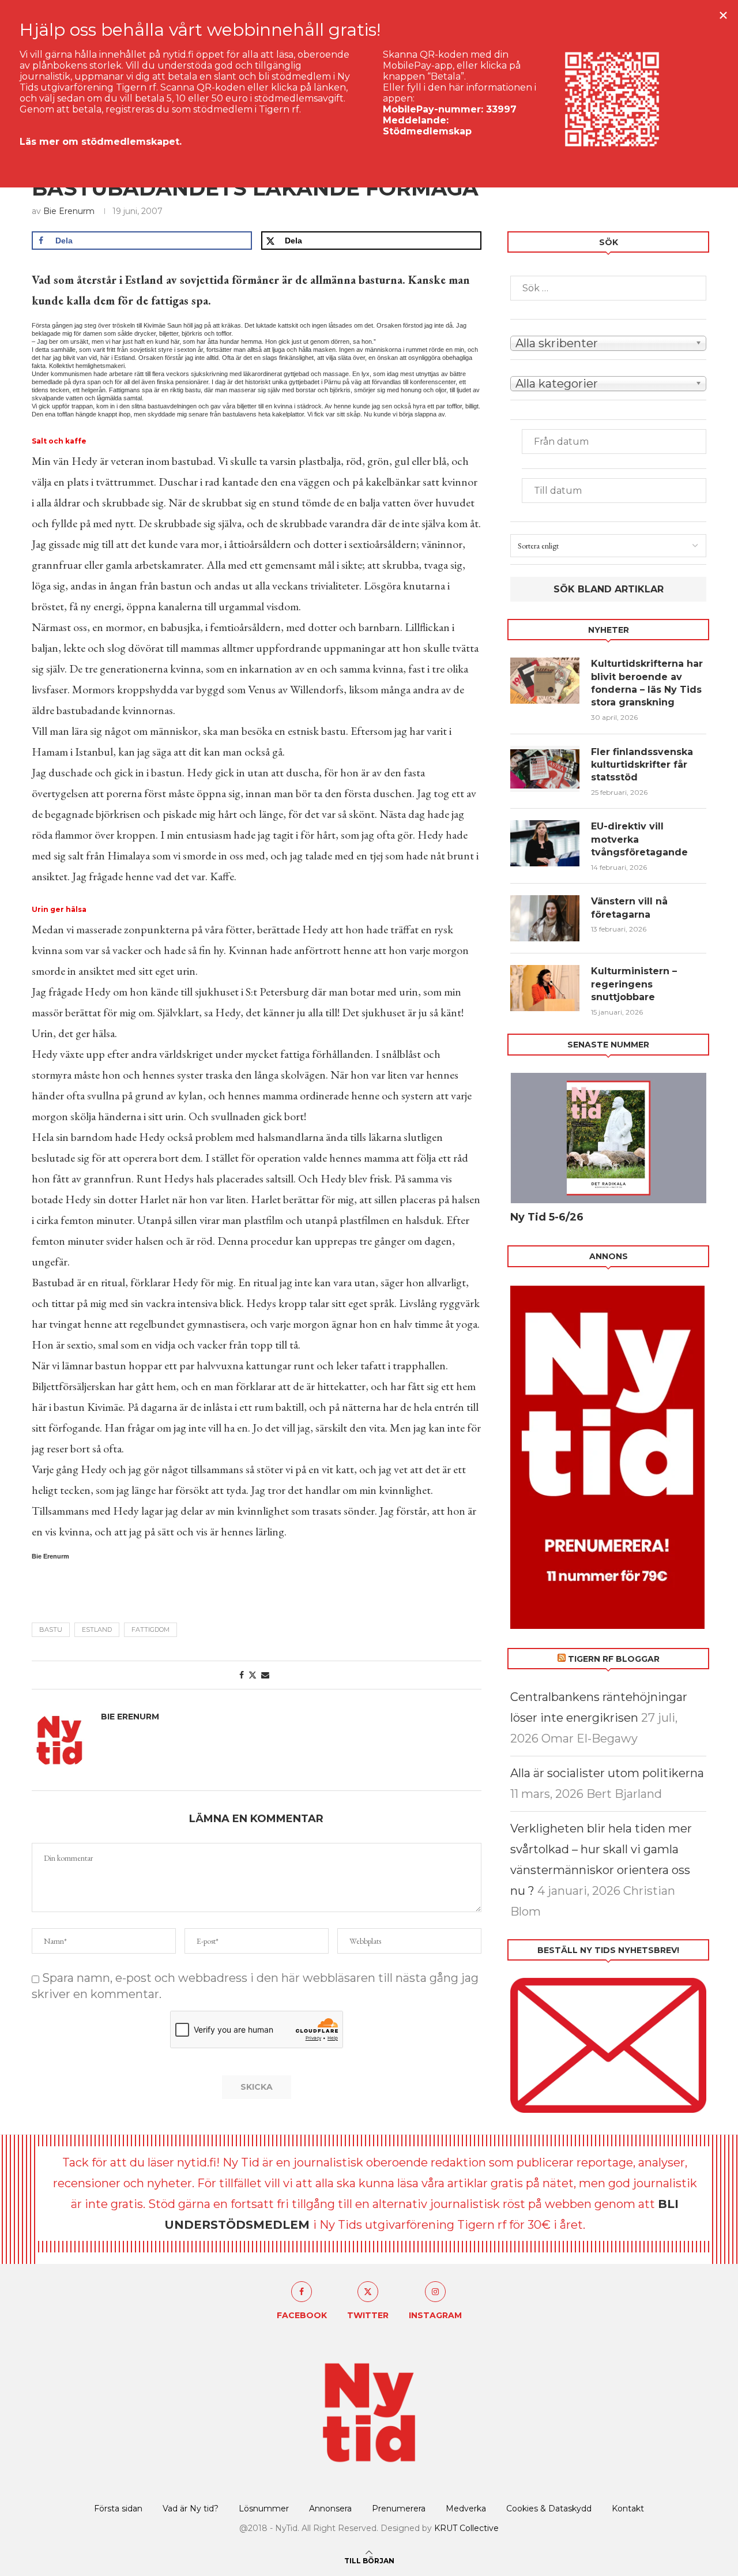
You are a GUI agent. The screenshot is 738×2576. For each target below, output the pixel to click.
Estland (97, 1629)
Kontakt (628, 2509)
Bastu (51, 1629)
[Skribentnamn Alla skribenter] (608, 342)
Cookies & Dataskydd (549, 2509)
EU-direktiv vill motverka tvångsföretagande (641, 839)
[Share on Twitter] (253, 1675)
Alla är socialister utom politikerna (607, 1773)
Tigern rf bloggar (614, 1659)
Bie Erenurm (69, 211)
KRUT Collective (466, 2528)
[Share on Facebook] (242, 1675)
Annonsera (330, 2509)
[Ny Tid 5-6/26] (608, 1138)
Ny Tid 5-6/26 (547, 1217)
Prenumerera (399, 2509)
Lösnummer (264, 2509)
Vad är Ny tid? (191, 2509)
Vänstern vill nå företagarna (629, 908)
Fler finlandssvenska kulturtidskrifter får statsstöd (642, 765)
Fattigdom (150, 1629)
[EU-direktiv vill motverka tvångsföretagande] (545, 843)
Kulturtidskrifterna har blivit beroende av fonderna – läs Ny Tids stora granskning (647, 683)
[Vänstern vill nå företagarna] (545, 918)
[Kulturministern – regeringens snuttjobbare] (545, 988)
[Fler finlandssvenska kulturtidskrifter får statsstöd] (545, 769)
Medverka (466, 2509)
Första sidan (118, 2509)
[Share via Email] (265, 1675)
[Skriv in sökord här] (608, 288)
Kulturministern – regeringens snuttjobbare (634, 984)
